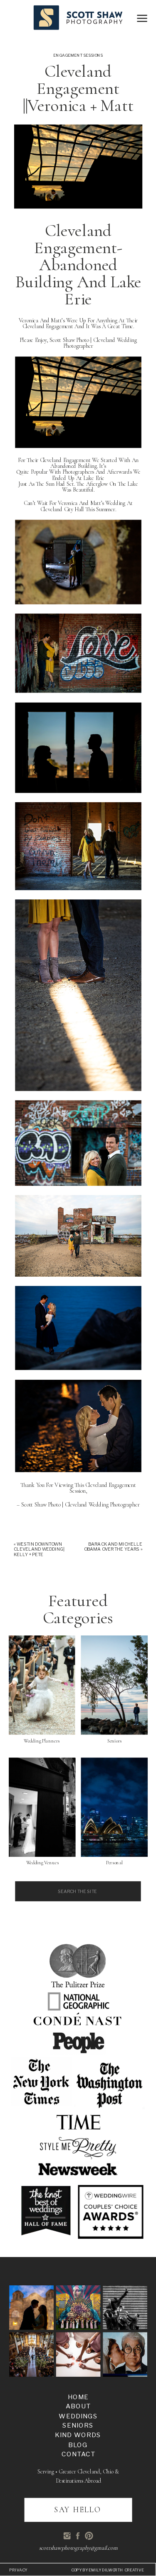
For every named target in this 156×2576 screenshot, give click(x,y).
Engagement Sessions (78, 55)
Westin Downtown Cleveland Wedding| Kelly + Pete (39, 1549)
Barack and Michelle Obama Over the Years (113, 1547)
